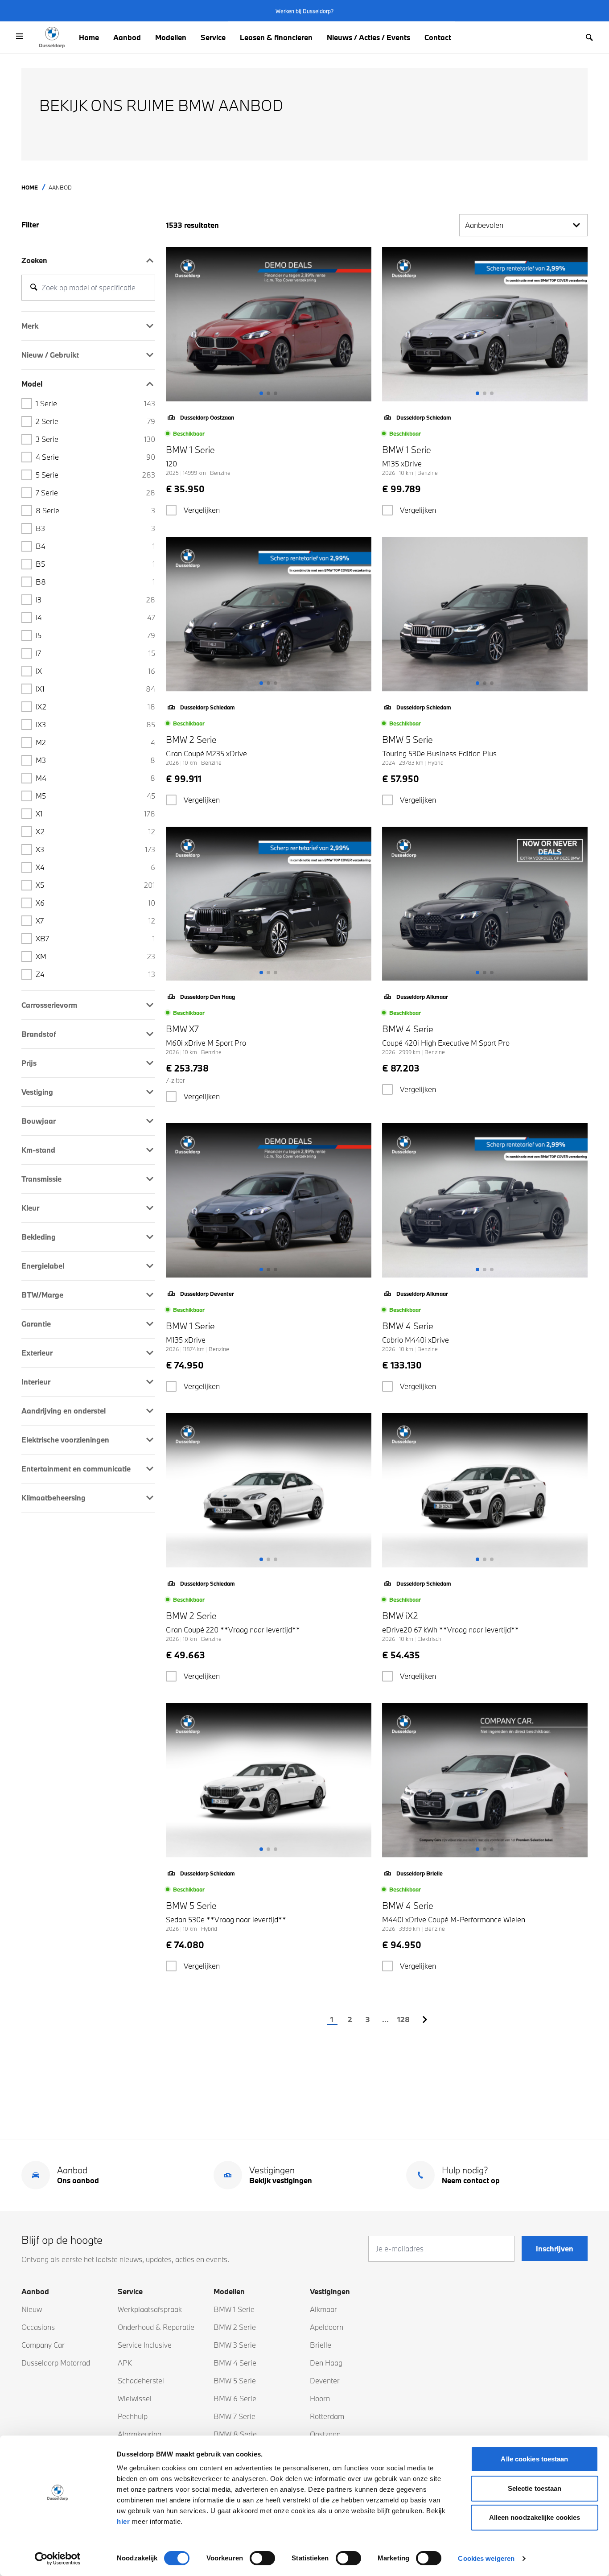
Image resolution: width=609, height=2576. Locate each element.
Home (89, 37)
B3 (95, 528)
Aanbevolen (484, 225)
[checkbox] (171, 510)
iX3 (95, 724)
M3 (95, 760)
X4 (95, 867)
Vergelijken (202, 510)
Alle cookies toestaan (534, 2459)
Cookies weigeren (486, 2558)
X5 (95, 885)
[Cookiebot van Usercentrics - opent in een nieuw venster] (58, 2559)
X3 (95, 849)
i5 (95, 635)
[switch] (262, 2558)
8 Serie (95, 510)
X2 (95, 831)
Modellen (171, 37)
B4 (95, 546)
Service (213, 37)
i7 (95, 653)
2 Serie (95, 421)
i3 (95, 600)
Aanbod (127, 37)
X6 (95, 903)
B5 (95, 564)
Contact (438, 37)
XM (95, 956)
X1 (95, 814)
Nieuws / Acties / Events (368, 37)
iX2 (95, 707)
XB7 (95, 938)
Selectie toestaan (535, 2488)
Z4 (95, 974)
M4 (95, 778)
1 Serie (95, 403)
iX (95, 671)
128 (403, 2019)
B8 (95, 582)
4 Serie (95, 457)
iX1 (95, 689)
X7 (95, 921)
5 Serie (95, 475)
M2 (95, 742)
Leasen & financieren (276, 37)
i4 (95, 617)
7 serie (95, 493)
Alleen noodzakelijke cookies (535, 2517)
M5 (95, 796)
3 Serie (95, 439)
